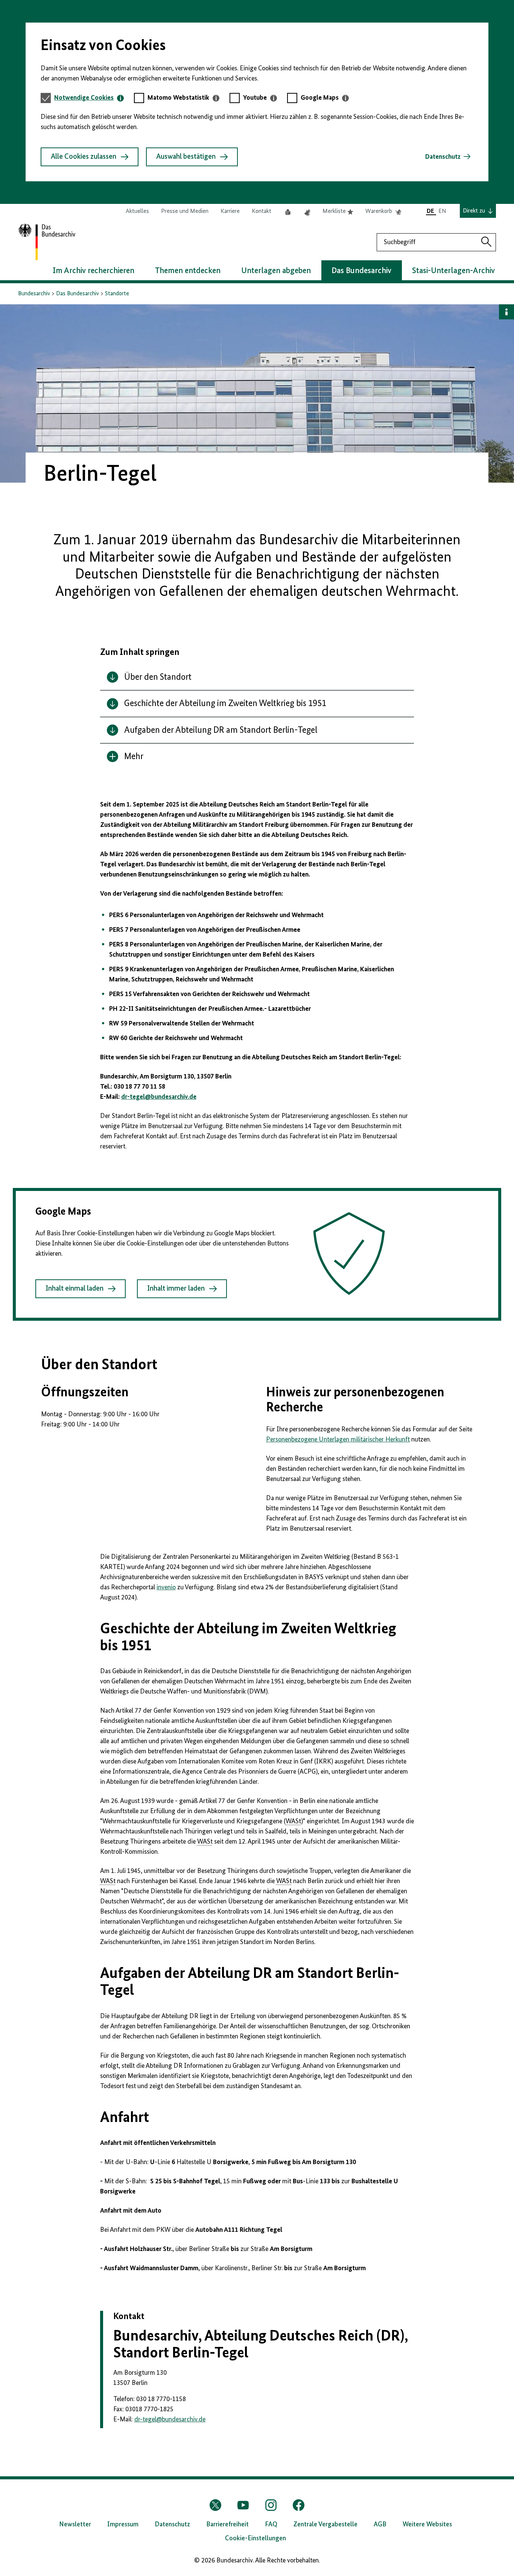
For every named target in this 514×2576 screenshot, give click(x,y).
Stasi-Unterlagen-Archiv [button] (453, 271)
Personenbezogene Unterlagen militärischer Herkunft (338, 1440)
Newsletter (75, 2524)
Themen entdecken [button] (188, 271)
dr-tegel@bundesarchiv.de (159, 1097)
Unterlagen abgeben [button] (276, 271)
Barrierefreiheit (227, 2524)
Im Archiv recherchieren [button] (94, 271)
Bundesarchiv (34, 294)
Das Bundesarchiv (78, 294)
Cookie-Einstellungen (255, 2538)
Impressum (123, 2524)
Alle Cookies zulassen (84, 157)
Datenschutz (443, 157)
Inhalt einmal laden (75, 1289)
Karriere (230, 211)
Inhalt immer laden (176, 1289)
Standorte (117, 294)
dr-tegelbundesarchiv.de (170, 2420)
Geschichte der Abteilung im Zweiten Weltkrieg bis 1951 (248, 1638)
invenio (166, 1587)
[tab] (89, 98)
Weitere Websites (427, 2524)
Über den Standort (99, 1365)
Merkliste (338, 212)
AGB (380, 2524)
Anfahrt (125, 2118)
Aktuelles (137, 211)
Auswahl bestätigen (186, 157)
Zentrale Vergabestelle (325, 2524)
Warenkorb (383, 212)
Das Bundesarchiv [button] (361, 271)
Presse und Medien (185, 211)
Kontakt (262, 211)
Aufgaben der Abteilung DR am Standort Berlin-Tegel (250, 1982)
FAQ (271, 2524)
